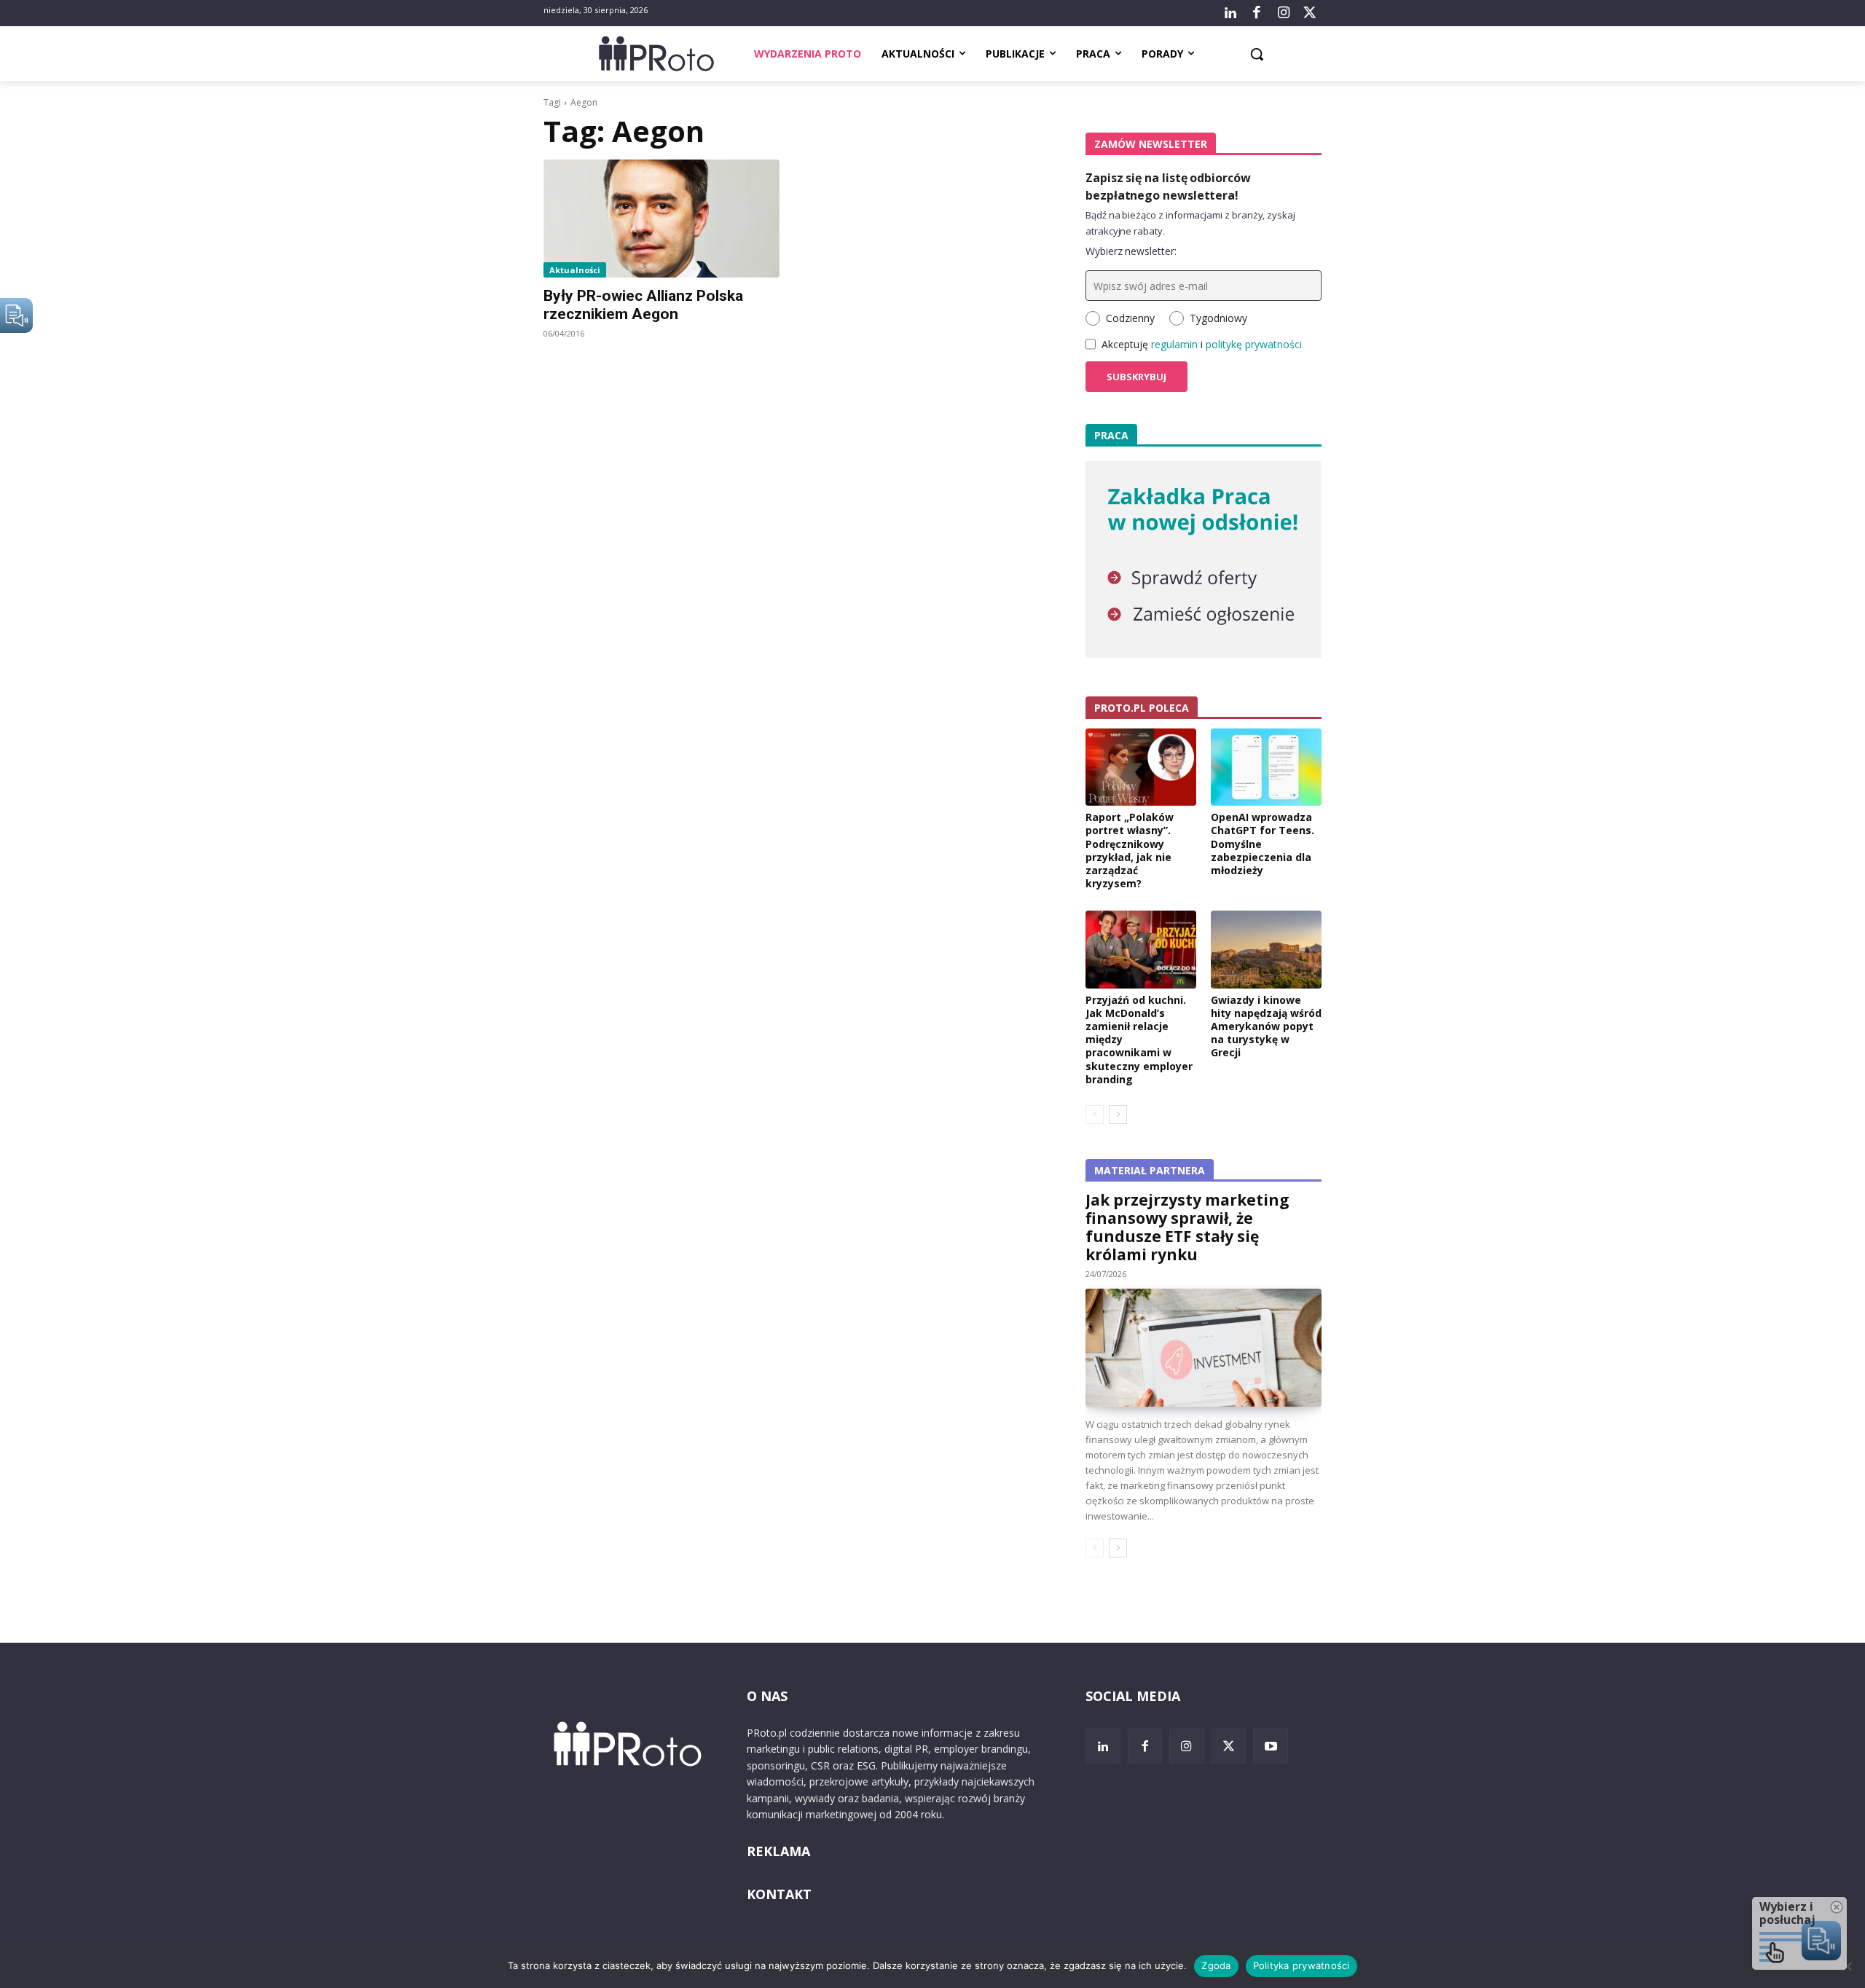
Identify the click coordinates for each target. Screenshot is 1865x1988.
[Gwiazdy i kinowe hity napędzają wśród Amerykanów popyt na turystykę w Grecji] (1266, 949)
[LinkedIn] (1230, 13)
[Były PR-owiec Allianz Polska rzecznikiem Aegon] (661, 219)
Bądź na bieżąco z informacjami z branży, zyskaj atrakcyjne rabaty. (1190, 223)
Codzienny (1130, 318)
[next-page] (1118, 1115)
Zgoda (1216, 1965)
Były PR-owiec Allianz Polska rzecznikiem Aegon (643, 305)
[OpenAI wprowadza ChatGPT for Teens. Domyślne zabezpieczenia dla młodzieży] (1266, 767)
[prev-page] (1095, 1115)
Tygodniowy (1218, 318)
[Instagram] (1283, 13)
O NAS (767, 1696)
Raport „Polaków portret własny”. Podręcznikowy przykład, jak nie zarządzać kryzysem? (1130, 850)
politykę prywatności (1254, 344)
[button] (1257, 54)
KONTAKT (779, 1894)
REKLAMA (778, 1851)
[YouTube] (1271, 1746)
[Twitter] (1310, 13)
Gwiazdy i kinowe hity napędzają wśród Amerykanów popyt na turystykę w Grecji (1266, 1026)
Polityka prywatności (1301, 1965)
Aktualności (575, 270)
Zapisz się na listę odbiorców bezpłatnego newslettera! (1168, 186)
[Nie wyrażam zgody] (1847, 1966)
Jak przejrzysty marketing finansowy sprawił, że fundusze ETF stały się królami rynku (1187, 1227)
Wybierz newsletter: (1131, 251)
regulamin (1174, 344)
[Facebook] (1257, 13)
